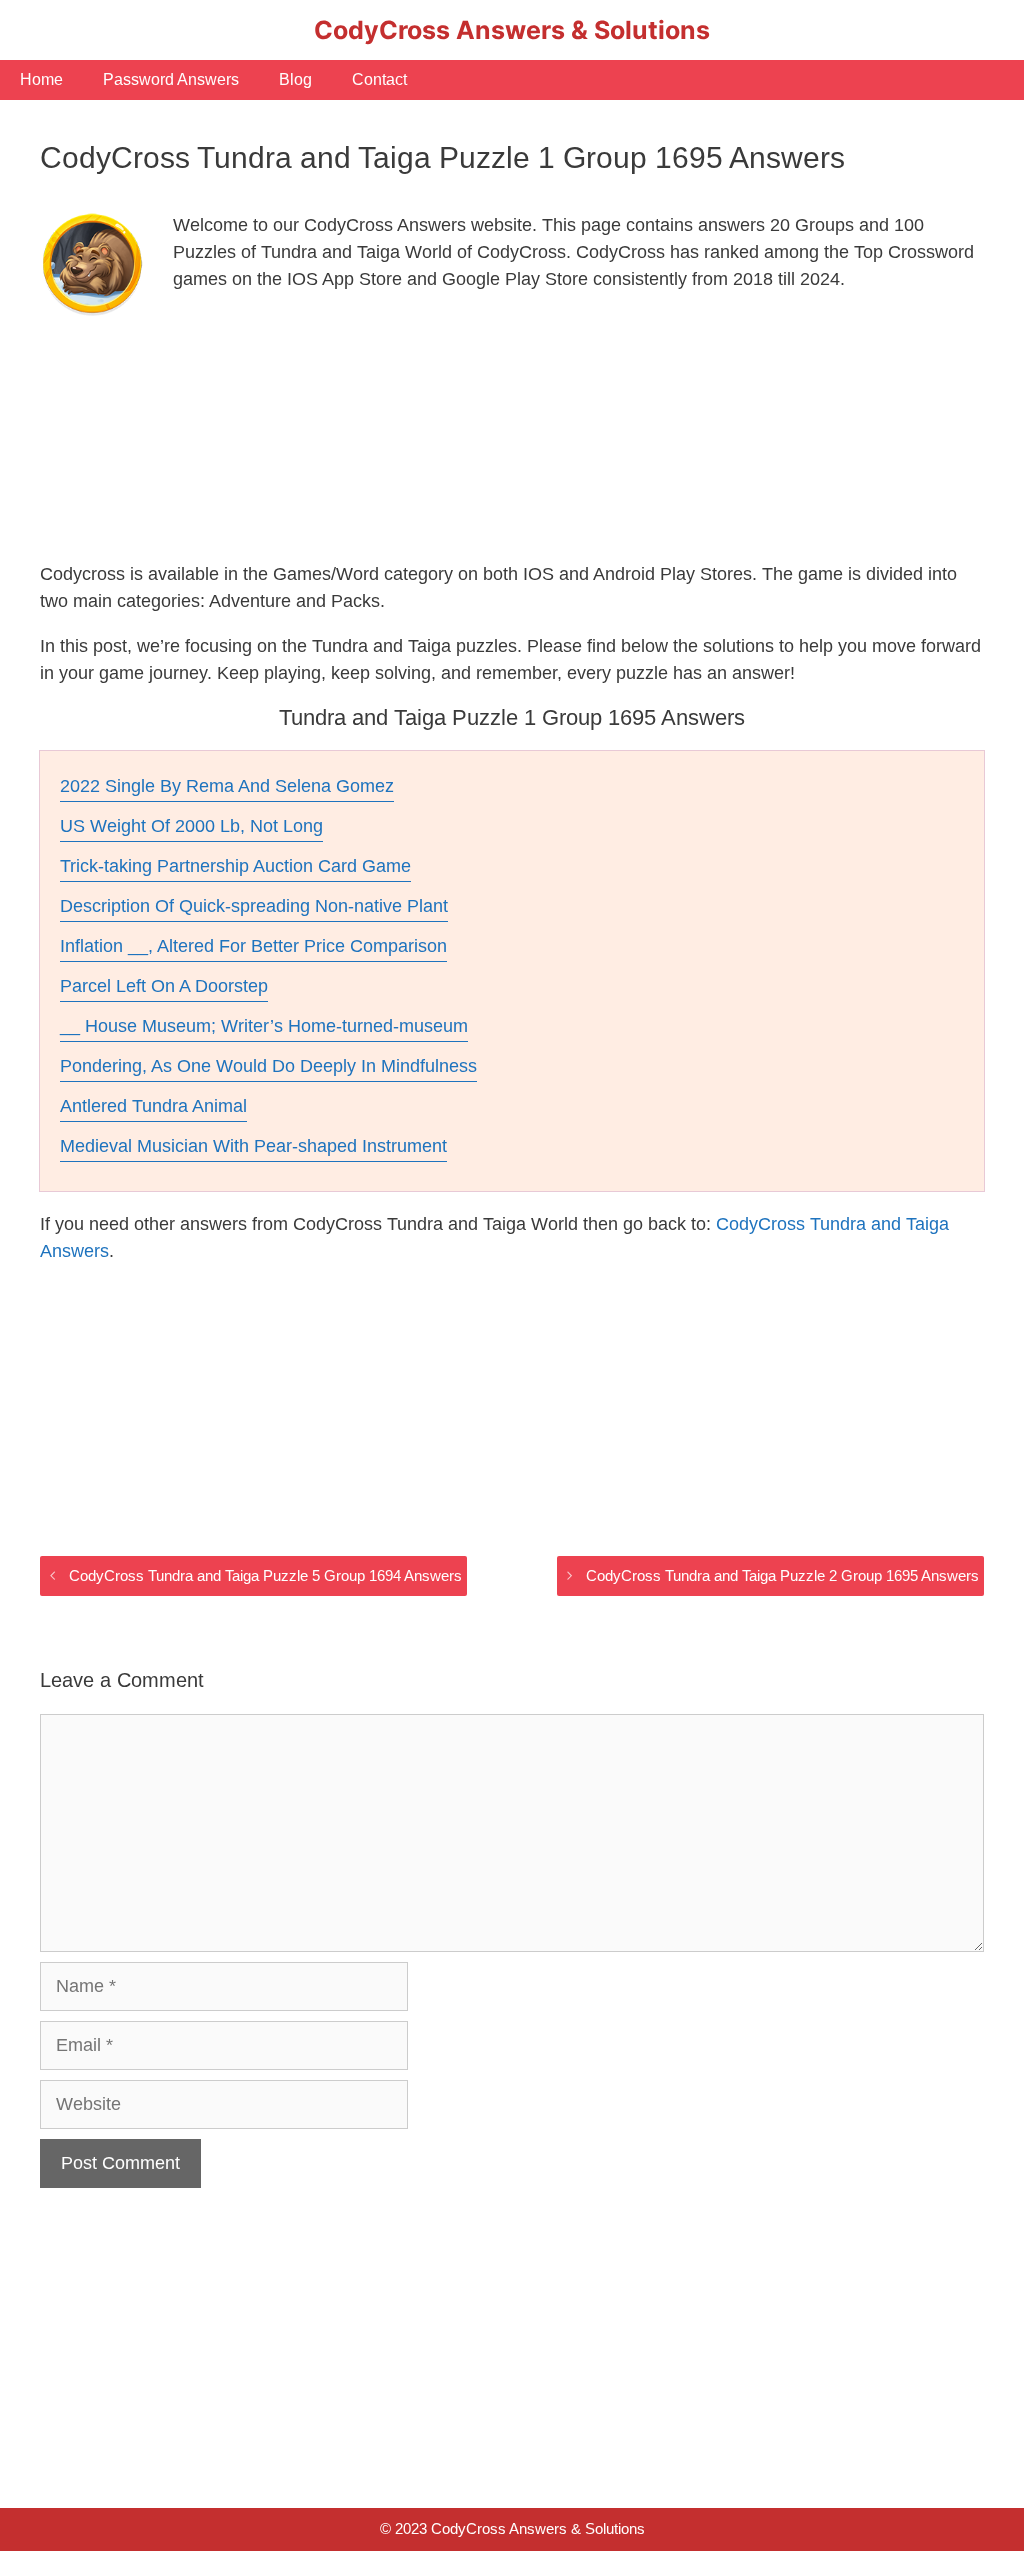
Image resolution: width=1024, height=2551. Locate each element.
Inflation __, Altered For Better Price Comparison (253, 946)
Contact (379, 79)
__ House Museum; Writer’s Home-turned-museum (264, 1026)
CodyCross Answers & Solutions (512, 30)
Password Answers (171, 79)
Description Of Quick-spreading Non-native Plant (254, 906)
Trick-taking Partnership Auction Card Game (235, 866)
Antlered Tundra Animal (153, 1106)
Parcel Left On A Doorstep (164, 986)
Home (41, 79)
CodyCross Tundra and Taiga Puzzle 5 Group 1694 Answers (265, 1575)
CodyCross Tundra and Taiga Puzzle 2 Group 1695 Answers (782, 1575)
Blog (295, 79)
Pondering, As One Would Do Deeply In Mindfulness (268, 1066)
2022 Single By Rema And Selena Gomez (227, 786)
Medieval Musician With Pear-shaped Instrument (253, 1146)
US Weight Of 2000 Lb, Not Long (191, 826)
